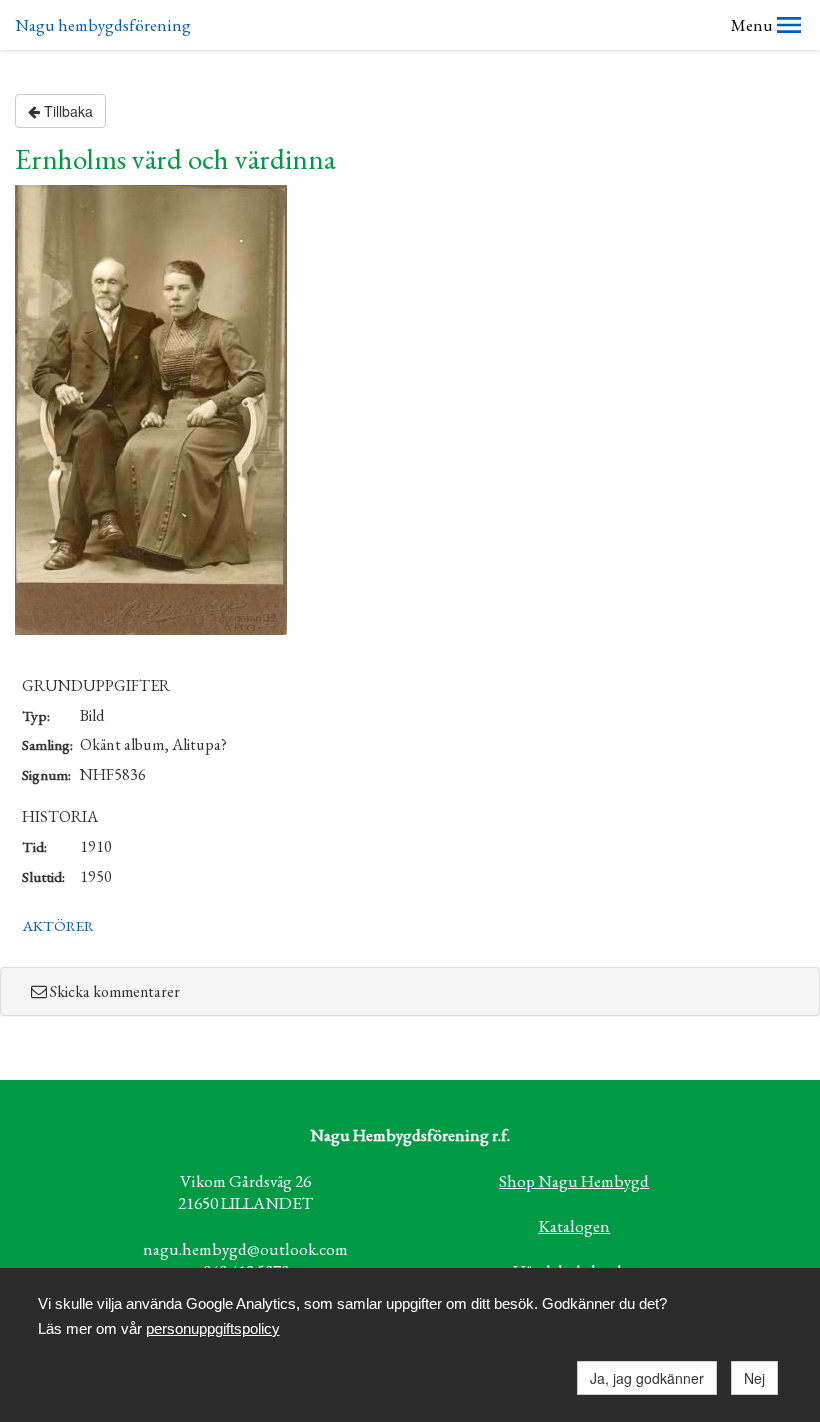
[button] (789, 25)
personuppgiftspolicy (213, 1328)
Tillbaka (66, 111)
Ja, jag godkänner (647, 1378)
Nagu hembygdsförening (103, 25)
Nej (754, 1378)
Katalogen (574, 1226)
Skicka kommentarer (115, 991)
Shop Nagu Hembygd (574, 1181)
